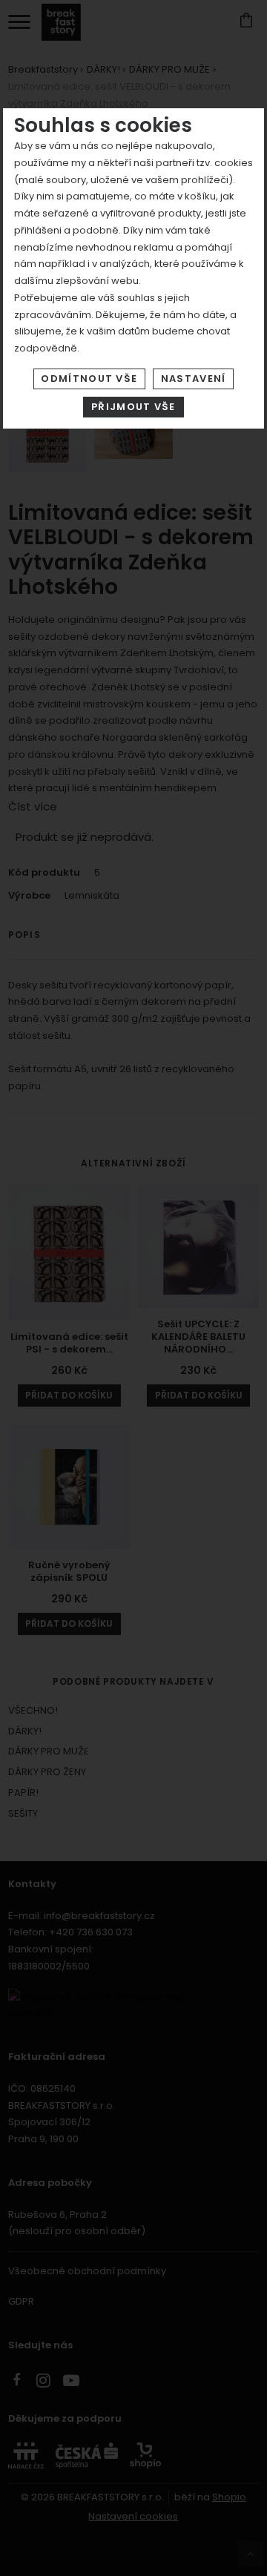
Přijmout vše (133, 407)
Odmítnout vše (89, 379)
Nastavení (194, 379)
